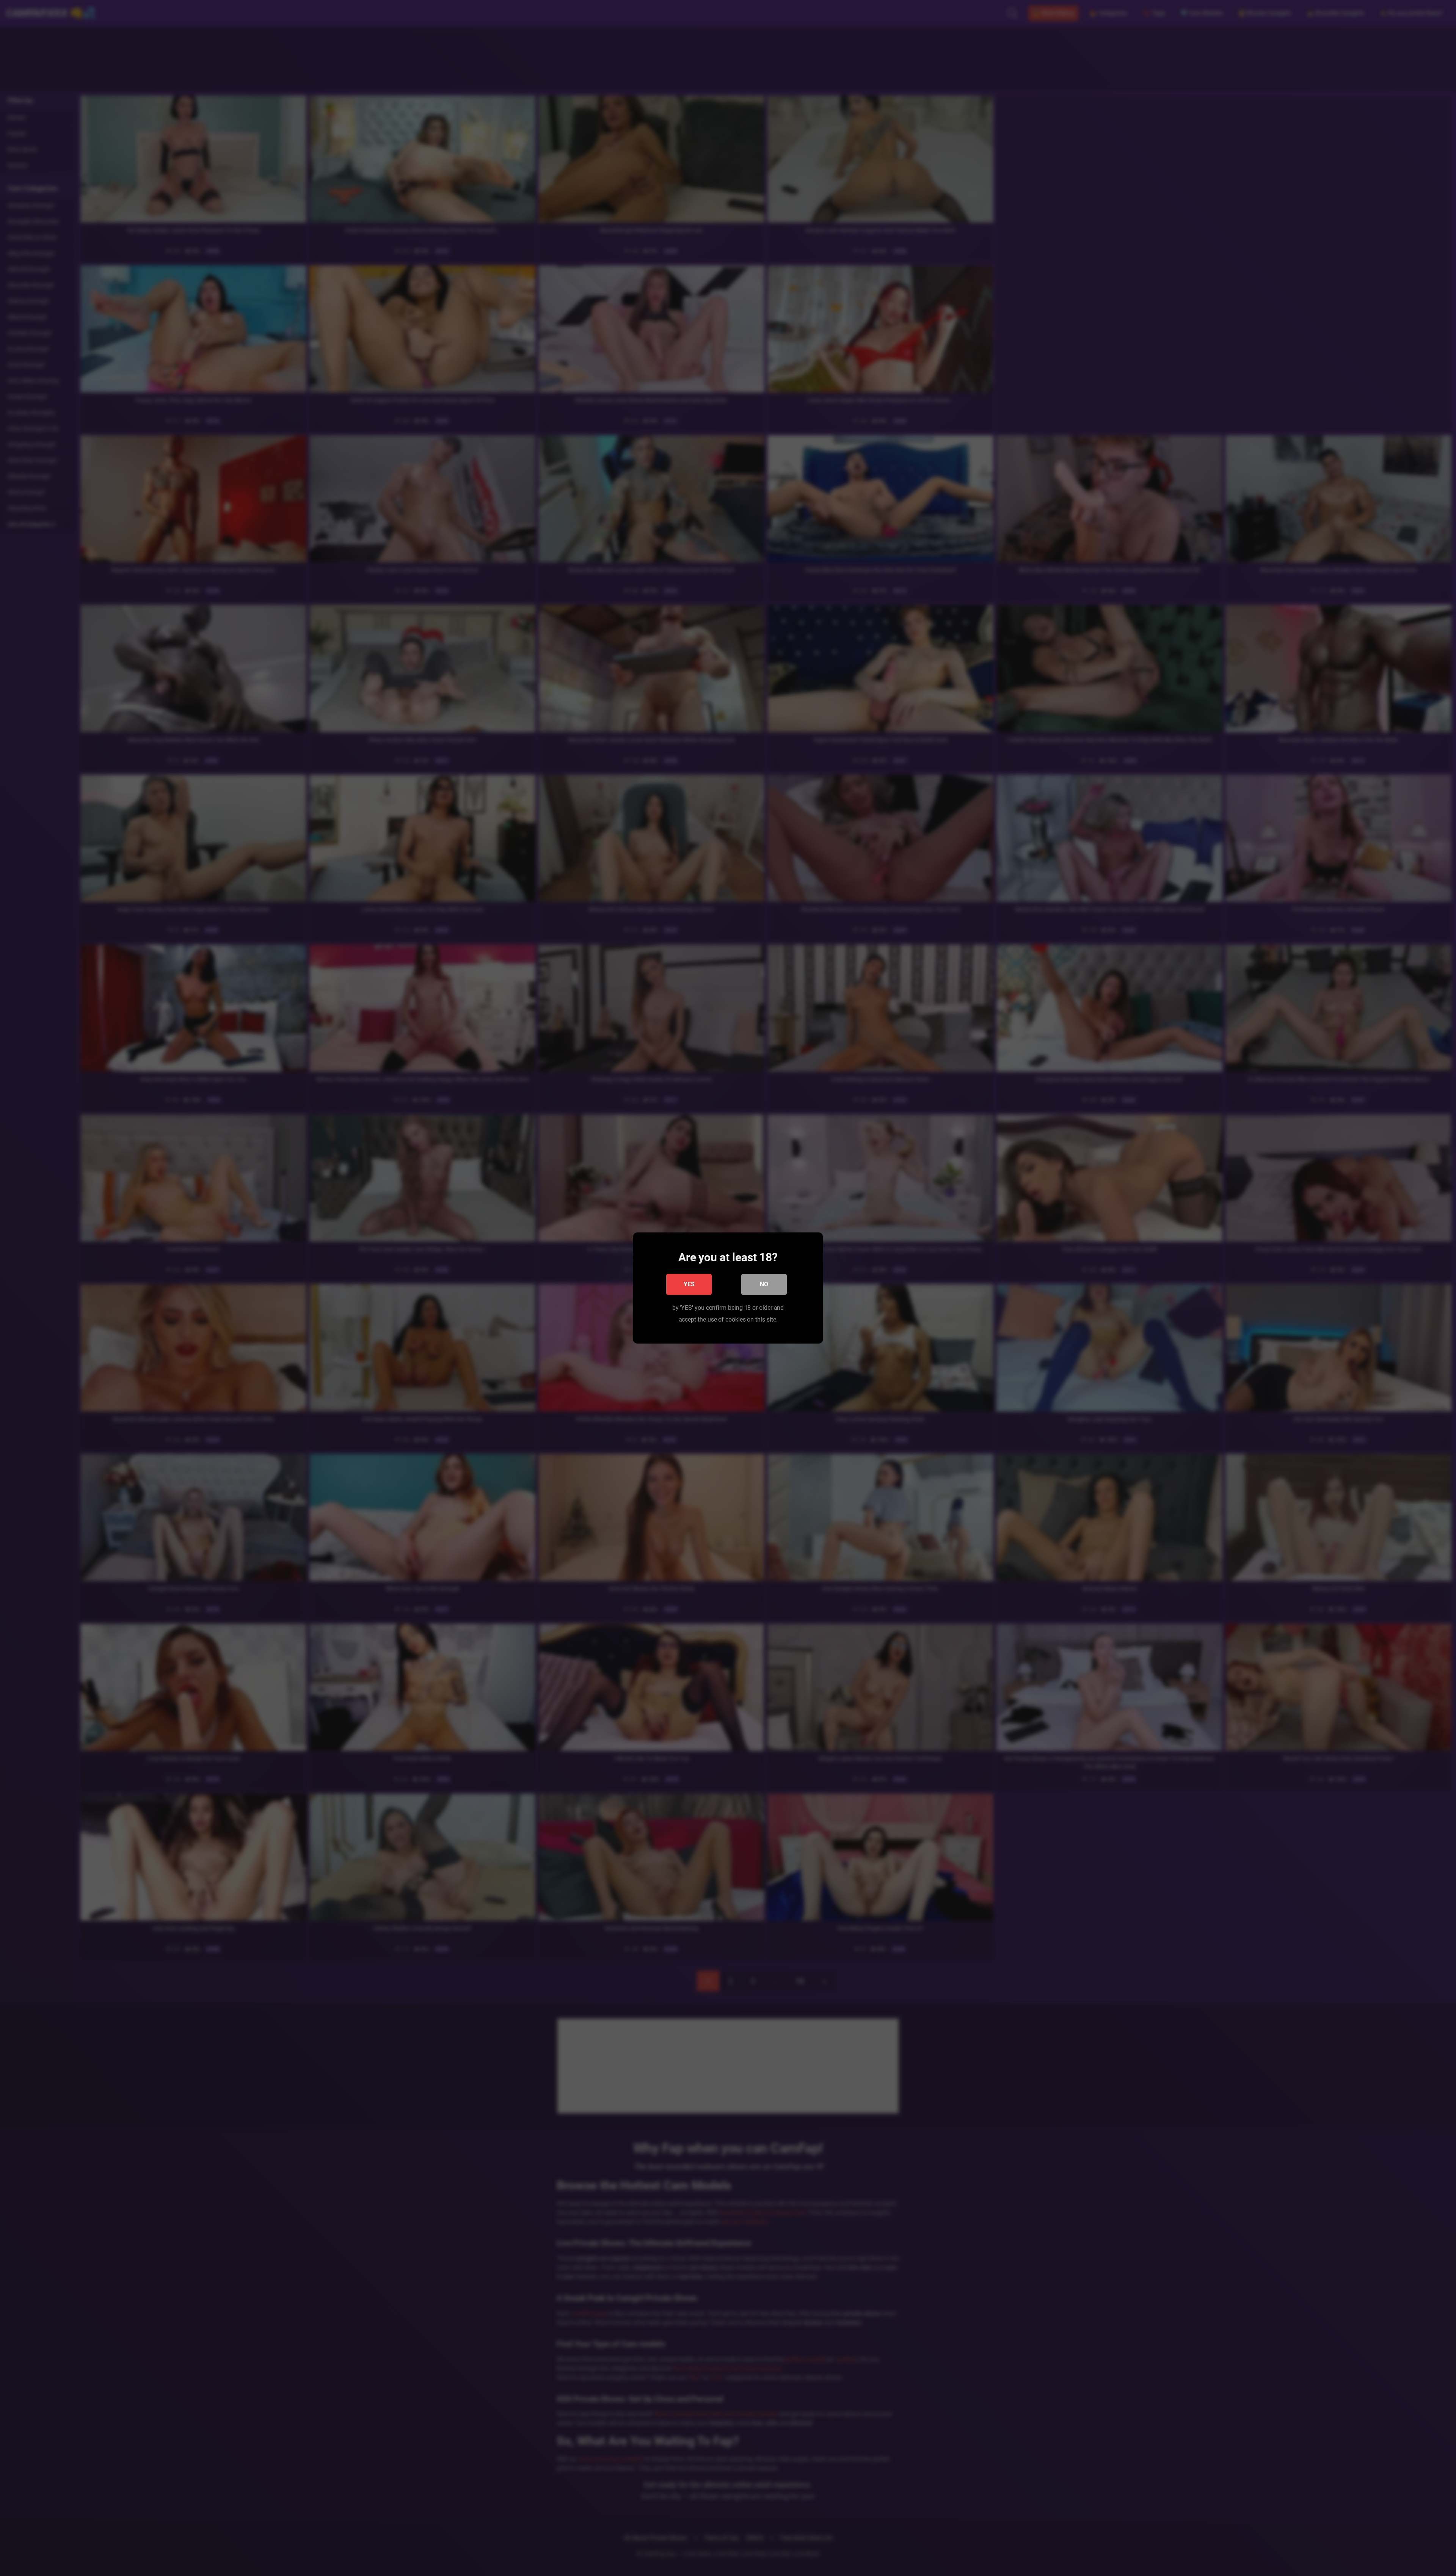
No (764, 1284)
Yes (689, 1284)
